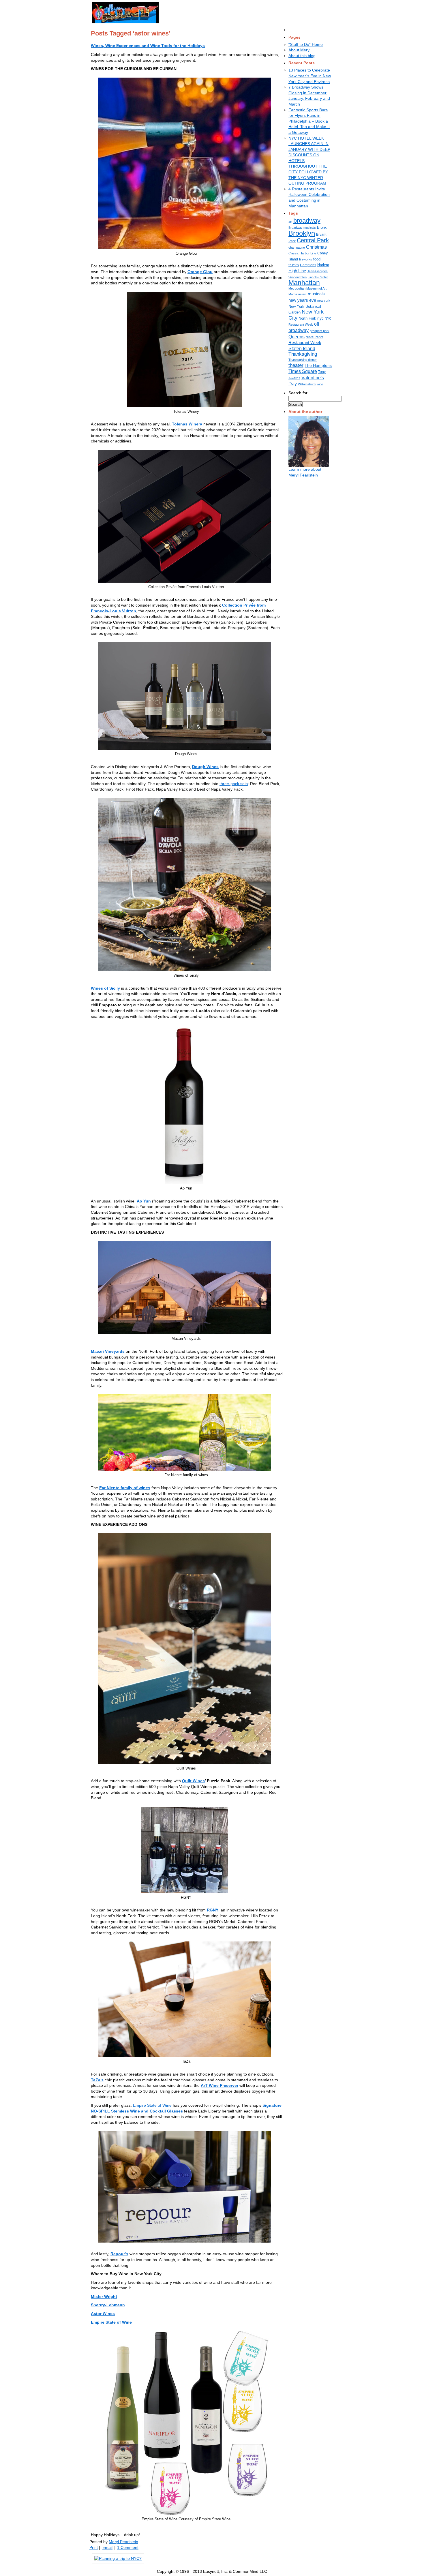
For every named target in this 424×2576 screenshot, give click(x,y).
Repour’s (119, 2254)
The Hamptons (318, 365)
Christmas (316, 247)
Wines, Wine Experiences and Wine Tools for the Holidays (148, 46)
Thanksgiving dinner (303, 360)
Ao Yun (144, 1201)
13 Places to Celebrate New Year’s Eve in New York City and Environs (310, 76)
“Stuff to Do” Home (306, 44)
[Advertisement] (234, 12)
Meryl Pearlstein (123, 2542)
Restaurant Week (305, 343)
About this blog (302, 56)
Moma (293, 294)
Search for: (299, 393)
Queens (297, 337)
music (302, 294)
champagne (297, 247)
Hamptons (308, 265)
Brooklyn (302, 233)
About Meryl (299, 50)
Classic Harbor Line (302, 253)
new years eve (302, 300)
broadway (307, 221)
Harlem (323, 265)
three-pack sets (234, 784)
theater (296, 365)
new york (324, 301)
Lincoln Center (318, 277)
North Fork (307, 318)
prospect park (320, 331)
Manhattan (304, 283)
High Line (297, 271)
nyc (320, 318)
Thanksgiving (303, 354)
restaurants (315, 337)
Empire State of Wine (152, 2105)
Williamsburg (307, 384)
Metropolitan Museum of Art (307, 288)
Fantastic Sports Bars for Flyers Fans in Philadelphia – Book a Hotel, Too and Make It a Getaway (309, 121)
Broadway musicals (302, 228)
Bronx (322, 227)
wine (320, 384)
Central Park (313, 240)
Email (107, 2547)
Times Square (303, 371)
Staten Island (302, 348)
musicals (316, 294)
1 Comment (128, 2547)
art (290, 222)
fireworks (306, 259)
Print (94, 2547)
